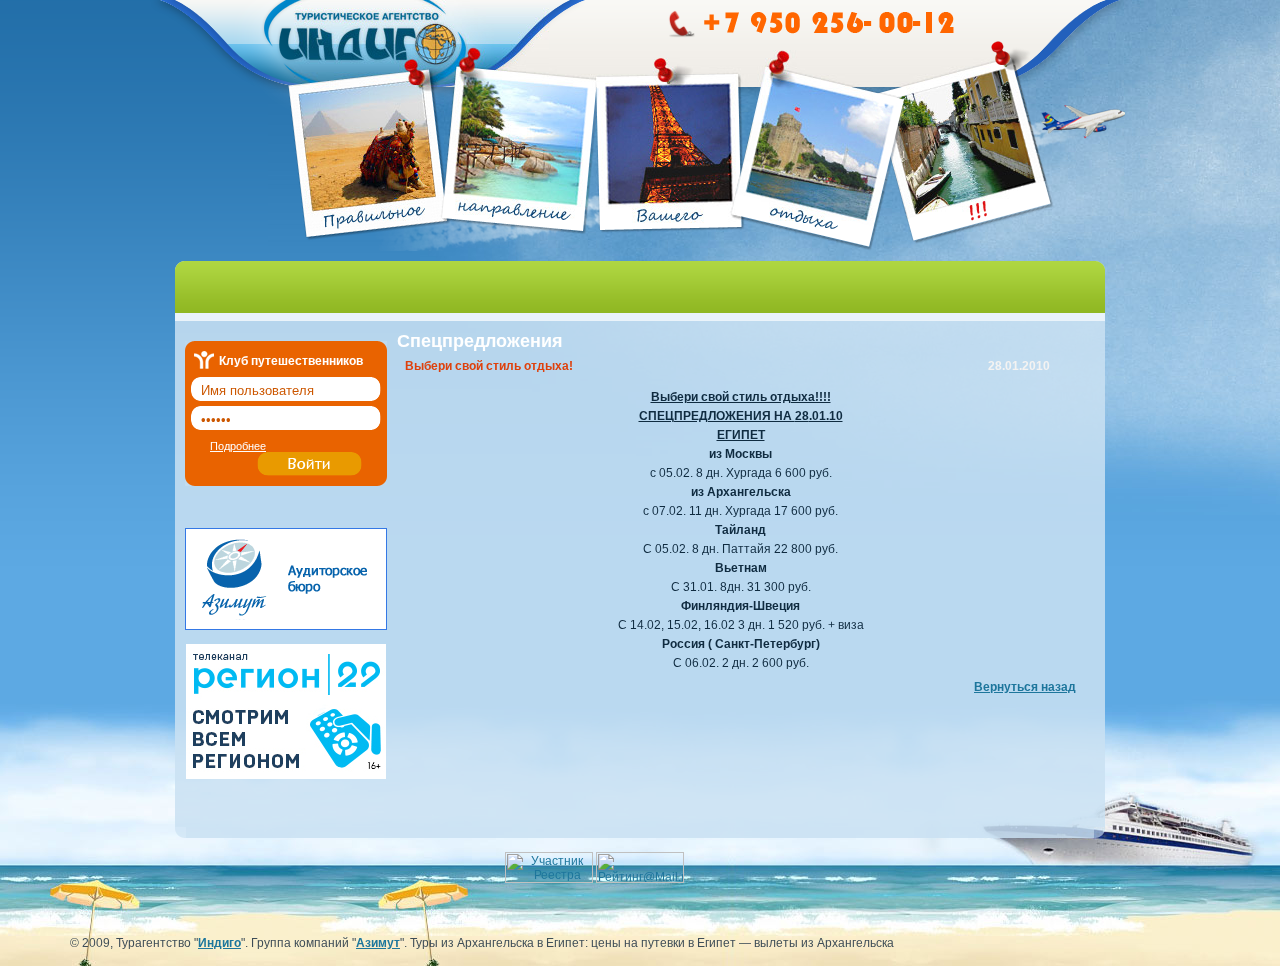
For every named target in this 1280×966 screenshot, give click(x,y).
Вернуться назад (1025, 687)
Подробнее (238, 446)
